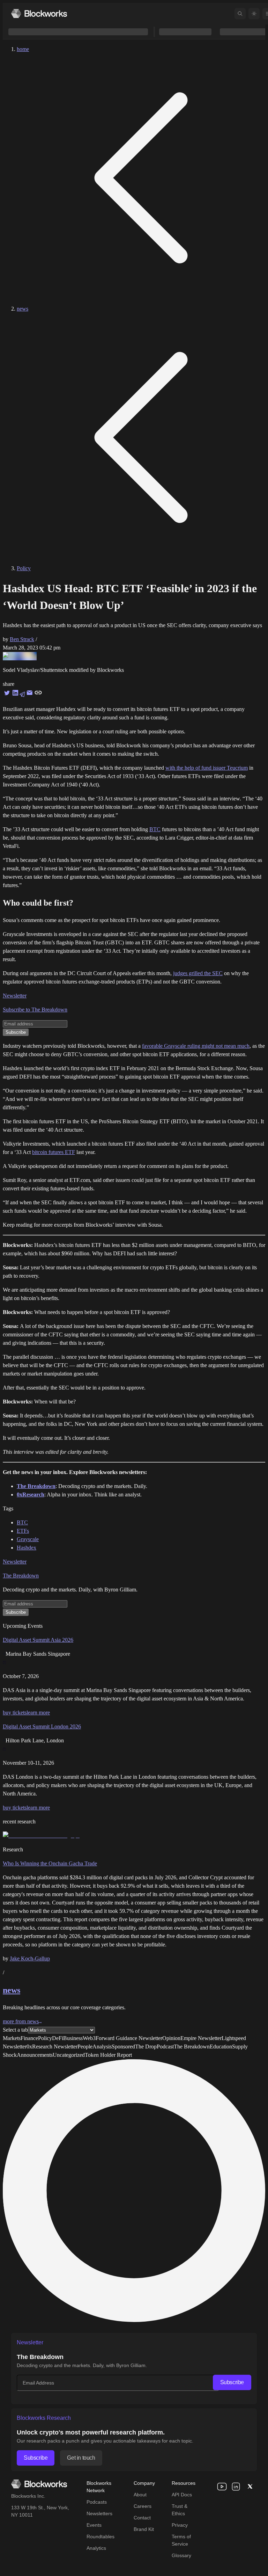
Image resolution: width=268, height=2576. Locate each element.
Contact (142, 2518)
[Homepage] (39, 13)
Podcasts (97, 2502)
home (23, 49)
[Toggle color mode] (254, 14)
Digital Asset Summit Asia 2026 (38, 1640)
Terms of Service (181, 2540)
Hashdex (27, 1548)
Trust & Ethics (180, 2510)
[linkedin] (236, 2487)
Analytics (96, 2548)
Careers (143, 2506)
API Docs (182, 2495)
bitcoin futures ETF (54, 1152)
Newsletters (99, 2513)
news (23, 309)
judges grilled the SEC (198, 973)
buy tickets (15, 1713)
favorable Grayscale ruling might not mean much (196, 1046)
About (140, 2495)
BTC (155, 829)
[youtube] (222, 2487)
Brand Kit (144, 2529)
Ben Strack (22, 639)
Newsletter (15, 996)
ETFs (23, 1531)
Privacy (180, 2525)
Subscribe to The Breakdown (35, 1010)
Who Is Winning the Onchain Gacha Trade (50, 1863)
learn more (38, 1713)
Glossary (181, 2555)
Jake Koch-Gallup (30, 1958)
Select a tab (15, 2030)
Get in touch (81, 2458)
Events (94, 2525)
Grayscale (28, 1539)
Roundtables (100, 2537)
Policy (24, 568)
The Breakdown (21, 1576)
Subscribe (232, 2382)
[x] (250, 2487)
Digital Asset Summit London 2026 (42, 1726)
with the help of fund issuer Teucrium (207, 768)
